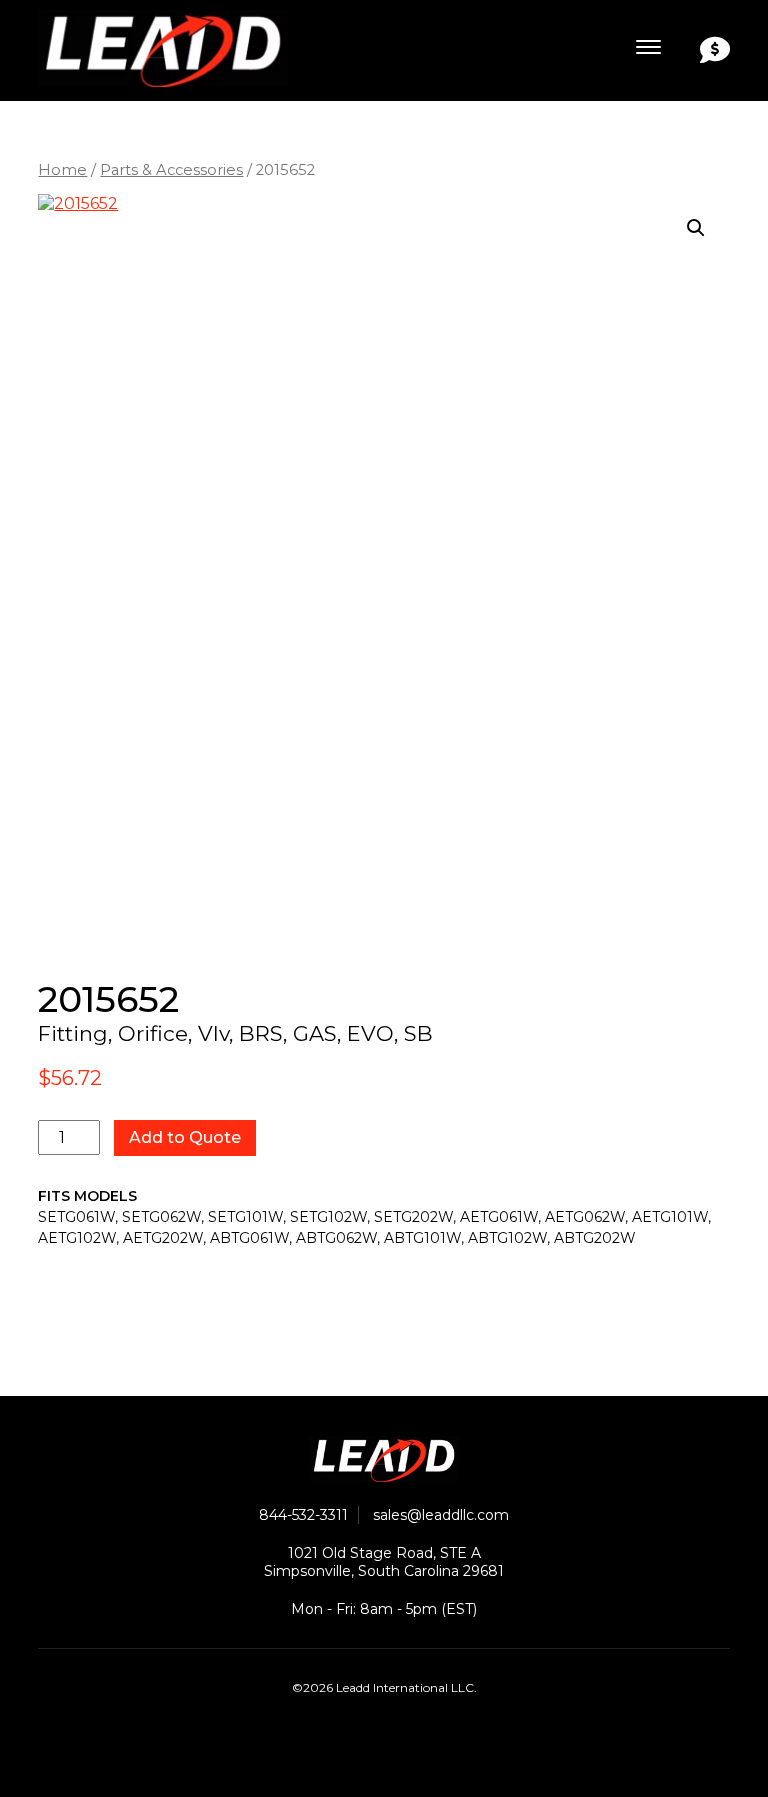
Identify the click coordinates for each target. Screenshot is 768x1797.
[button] (696, 228)
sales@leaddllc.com (441, 1515)
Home (62, 170)
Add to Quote (185, 1137)
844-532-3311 (303, 1515)
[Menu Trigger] (648, 47)
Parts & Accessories (171, 170)
